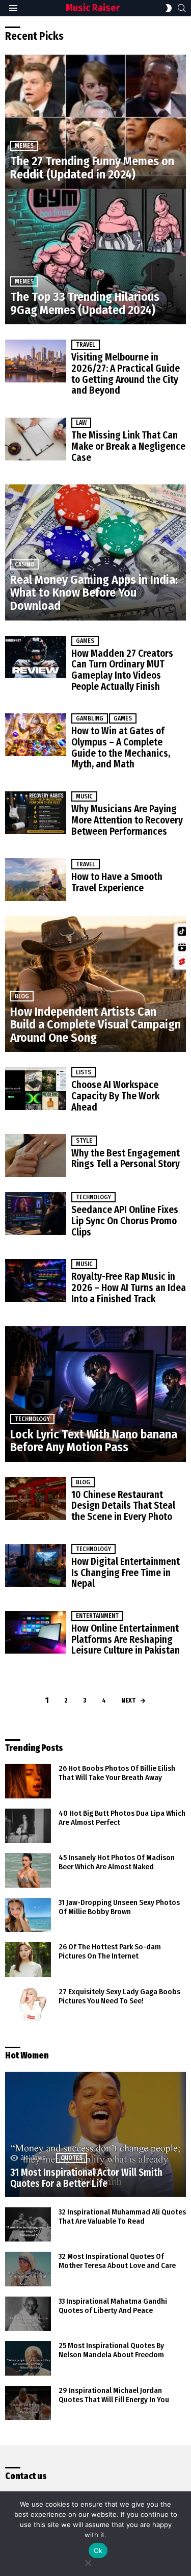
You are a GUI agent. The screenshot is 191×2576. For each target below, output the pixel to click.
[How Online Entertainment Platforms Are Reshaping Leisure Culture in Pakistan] (36, 1632)
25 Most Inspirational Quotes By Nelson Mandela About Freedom (111, 2350)
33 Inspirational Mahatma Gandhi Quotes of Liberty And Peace (113, 2306)
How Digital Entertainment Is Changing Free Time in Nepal (126, 1573)
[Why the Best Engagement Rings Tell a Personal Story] (36, 1155)
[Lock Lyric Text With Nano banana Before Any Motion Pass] (95, 1394)
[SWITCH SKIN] (169, 8)
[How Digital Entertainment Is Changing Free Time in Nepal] (36, 1565)
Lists (84, 1072)
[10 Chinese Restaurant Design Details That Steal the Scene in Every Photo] (36, 1499)
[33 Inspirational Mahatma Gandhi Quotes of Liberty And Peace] (28, 2314)
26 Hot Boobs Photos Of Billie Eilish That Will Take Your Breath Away (117, 1773)
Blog (22, 996)
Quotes (72, 2158)
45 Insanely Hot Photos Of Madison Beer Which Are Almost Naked (117, 1862)
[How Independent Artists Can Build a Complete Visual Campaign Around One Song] (95, 984)
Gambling (90, 718)
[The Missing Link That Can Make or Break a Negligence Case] (36, 439)
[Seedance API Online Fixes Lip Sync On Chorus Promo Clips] (36, 1214)
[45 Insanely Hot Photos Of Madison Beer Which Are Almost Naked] (28, 1870)
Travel (86, 345)
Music (84, 796)
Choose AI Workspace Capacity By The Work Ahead (115, 1096)
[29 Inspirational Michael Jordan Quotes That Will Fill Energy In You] (28, 2403)
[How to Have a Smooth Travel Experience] (36, 880)
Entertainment (97, 1616)
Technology (93, 1197)
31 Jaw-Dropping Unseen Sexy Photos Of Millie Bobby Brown (119, 1907)
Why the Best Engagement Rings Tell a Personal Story (126, 1159)
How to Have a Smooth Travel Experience (117, 882)
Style (84, 1141)
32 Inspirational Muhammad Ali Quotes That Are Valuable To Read (122, 2217)
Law (81, 423)
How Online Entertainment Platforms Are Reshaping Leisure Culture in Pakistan (126, 1639)
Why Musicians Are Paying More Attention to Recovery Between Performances (127, 820)
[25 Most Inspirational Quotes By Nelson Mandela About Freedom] (28, 2358)
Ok (98, 2551)
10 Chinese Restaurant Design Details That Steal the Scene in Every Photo (123, 1506)
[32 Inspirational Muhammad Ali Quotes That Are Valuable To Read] (28, 2225)
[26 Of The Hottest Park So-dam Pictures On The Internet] (28, 1960)
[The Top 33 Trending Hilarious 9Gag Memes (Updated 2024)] (95, 256)
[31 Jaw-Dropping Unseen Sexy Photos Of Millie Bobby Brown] (28, 1915)
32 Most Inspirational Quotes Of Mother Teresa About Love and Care (117, 2261)
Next (128, 1700)
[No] (88, 2561)
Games (85, 641)
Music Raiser (93, 8)
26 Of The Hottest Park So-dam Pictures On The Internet (110, 1951)
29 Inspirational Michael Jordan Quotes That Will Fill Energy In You (114, 2395)
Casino (24, 564)
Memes (24, 146)
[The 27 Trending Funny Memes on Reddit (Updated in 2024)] (95, 121)
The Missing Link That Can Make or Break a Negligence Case (128, 446)
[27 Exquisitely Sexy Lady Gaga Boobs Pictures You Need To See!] (28, 2004)
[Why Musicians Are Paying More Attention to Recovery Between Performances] (36, 813)
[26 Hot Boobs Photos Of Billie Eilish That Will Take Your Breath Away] (28, 1781)
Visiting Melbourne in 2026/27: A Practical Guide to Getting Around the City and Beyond (126, 374)
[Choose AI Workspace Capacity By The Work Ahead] (36, 1089)
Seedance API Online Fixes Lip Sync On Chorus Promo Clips (125, 1221)
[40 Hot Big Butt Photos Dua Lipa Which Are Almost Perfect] (28, 1826)
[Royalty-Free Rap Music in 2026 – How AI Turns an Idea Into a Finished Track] (36, 1280)
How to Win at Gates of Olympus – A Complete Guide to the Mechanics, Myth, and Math (121, 748)
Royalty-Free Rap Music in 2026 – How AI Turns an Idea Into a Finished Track (129, 1287)
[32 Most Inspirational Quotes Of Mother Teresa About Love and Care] (28, 2269)
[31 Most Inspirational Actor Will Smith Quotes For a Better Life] (95, 2134)
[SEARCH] (182, 8)
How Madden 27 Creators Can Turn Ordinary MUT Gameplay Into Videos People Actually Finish (122, 670)
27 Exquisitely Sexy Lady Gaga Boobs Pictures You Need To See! (119, 1996)
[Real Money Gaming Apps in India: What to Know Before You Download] (95, 552)
